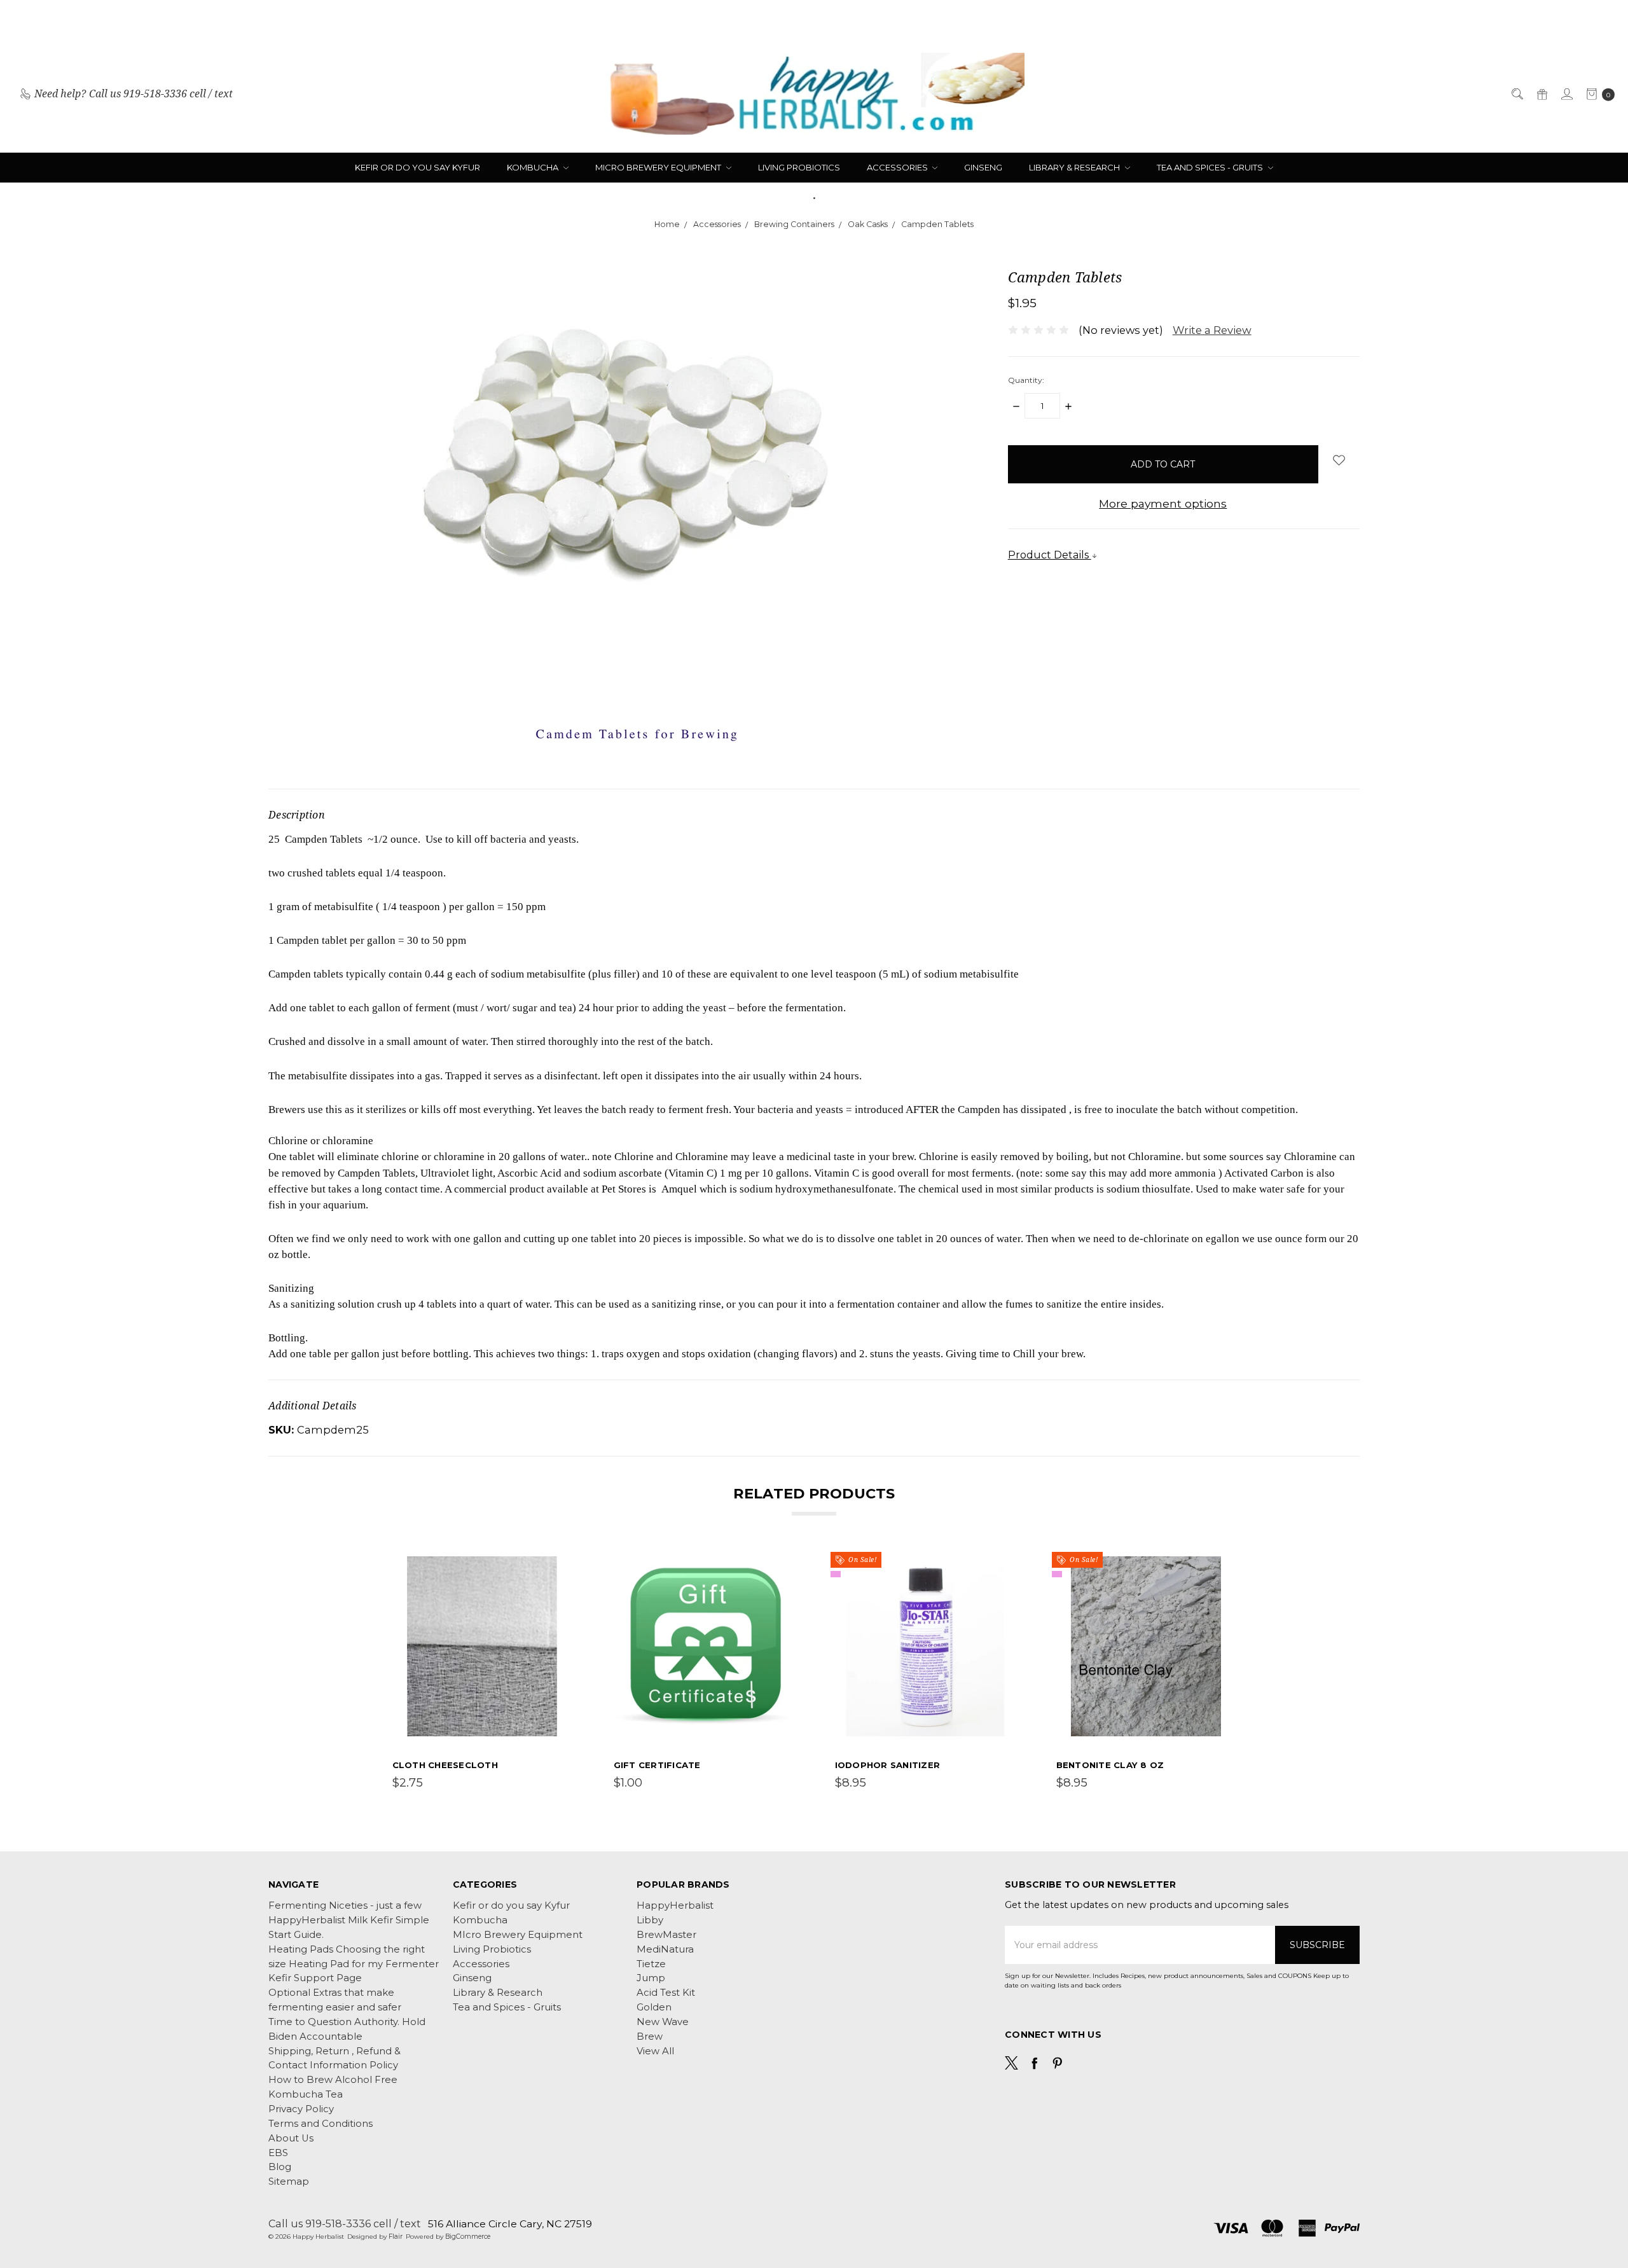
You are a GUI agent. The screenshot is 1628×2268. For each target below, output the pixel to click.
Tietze (651, 1964)
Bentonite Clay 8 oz (1110, 1765)
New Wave (663, 2022)
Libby (650, 1920)
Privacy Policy (301, 2109)
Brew (650, 2036)
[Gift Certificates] (1541, 94)
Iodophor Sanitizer (888, 1765)
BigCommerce (468, 2237)
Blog (280, 2167)
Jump (651, 1978)
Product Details (1050, 555)
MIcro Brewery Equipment (659, 167)
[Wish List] (564, 1593)
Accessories (898, 167)
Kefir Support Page (315, 1978)
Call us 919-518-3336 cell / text (345, 2223)
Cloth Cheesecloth (445, 1765)
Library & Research (1075, 167)
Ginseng (983, 167)
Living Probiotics (799, 167)
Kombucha (534, 167)
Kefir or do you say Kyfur (417, 167)
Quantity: (1026, 380)
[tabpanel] (482, 1674)
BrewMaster (666, 1935)
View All (655, 2051)
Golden (654, 2007)
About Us (291, 2138)
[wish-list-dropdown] (1339, 460)
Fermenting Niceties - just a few (345, 1905)
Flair (396, 2237)
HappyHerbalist (675, 1905)
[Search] (1516, 94)
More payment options (1163, 503)
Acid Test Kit (666, 1993)
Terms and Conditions (321, 2124)
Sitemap (289, 2182)
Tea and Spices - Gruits (1211, 167)
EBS (278, 2153)
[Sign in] (1566, 94)
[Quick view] (564, 1565)
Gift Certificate (657, 1765)
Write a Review (1212, 330)
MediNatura (665, 1949)
